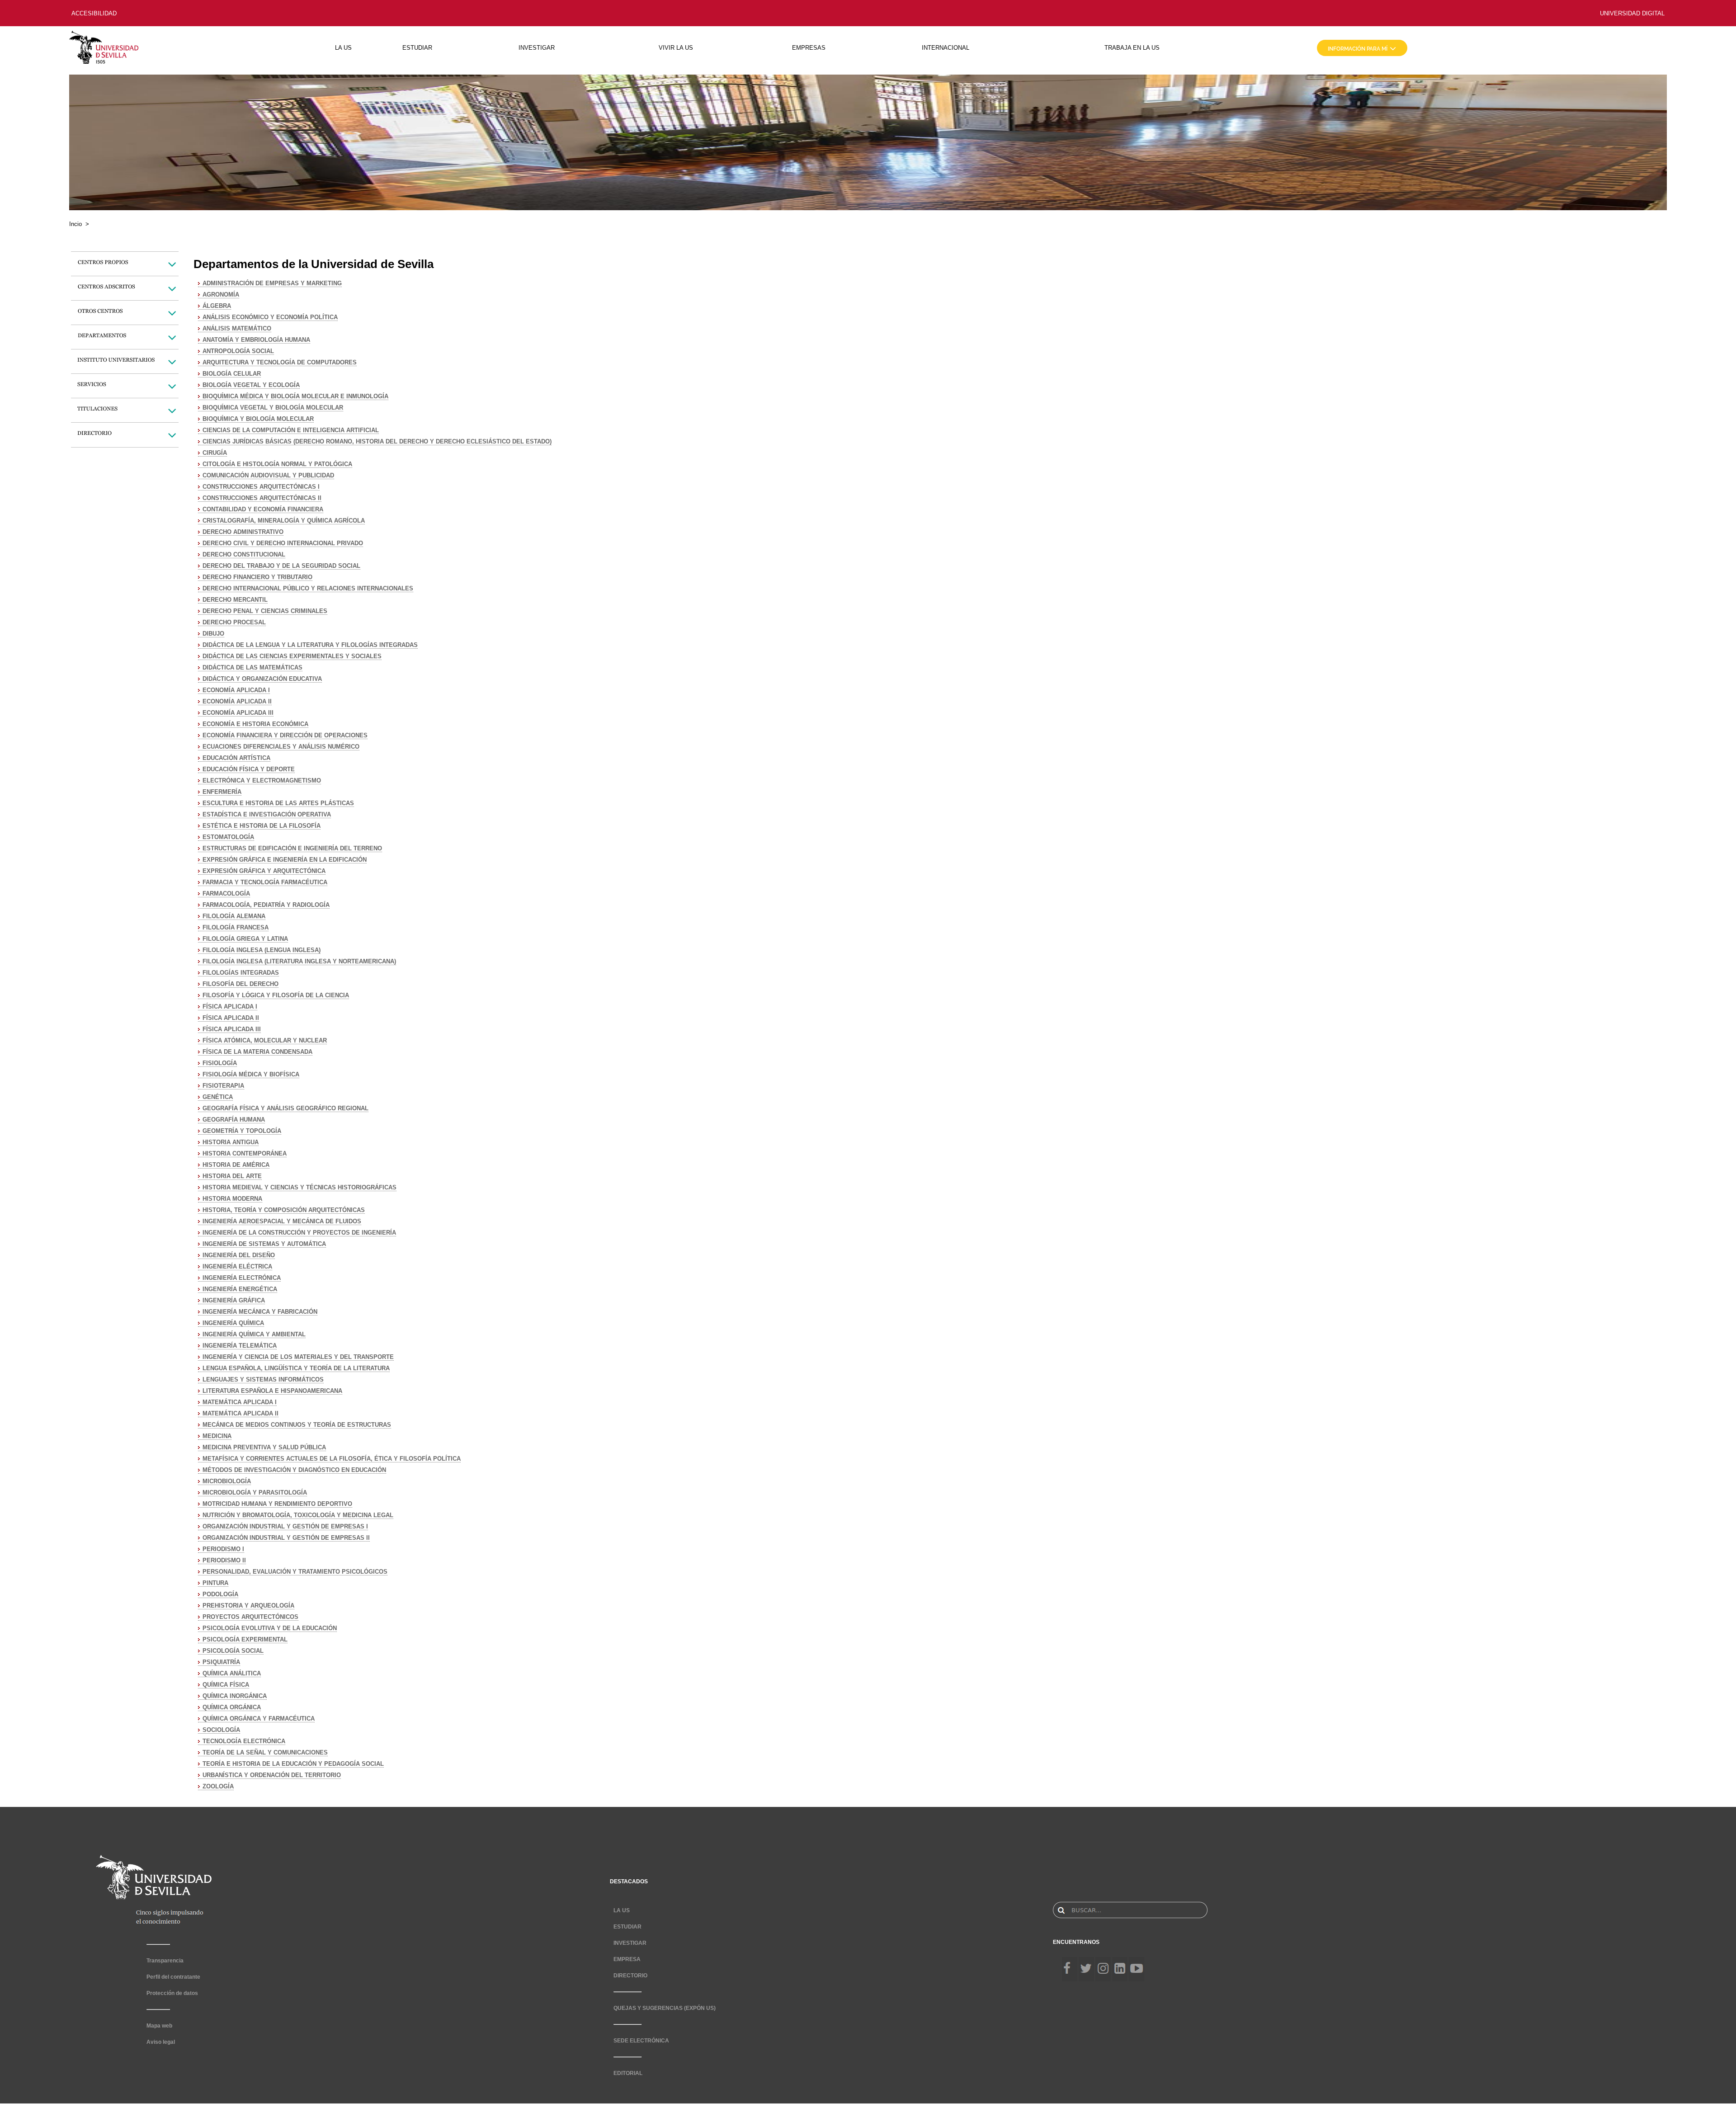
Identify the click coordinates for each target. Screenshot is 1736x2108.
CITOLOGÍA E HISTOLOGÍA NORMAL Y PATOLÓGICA (277, 464)
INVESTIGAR (537, 48)
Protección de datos (172, 1993)
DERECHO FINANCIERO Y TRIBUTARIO (257, 577)
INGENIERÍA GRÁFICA (234, 1300)
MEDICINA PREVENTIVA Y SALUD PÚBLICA (264, 1447)
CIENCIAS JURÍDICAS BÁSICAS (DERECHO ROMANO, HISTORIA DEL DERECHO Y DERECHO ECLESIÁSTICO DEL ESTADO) (377, 441)
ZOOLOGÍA (218, 1786)
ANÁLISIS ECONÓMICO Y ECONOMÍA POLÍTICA (270, 317)
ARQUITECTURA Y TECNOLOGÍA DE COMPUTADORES (280, 362)
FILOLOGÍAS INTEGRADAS (241, 973)
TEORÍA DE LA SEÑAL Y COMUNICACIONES (265, 1752)
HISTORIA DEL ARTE (232, 1176)
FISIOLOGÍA (220, 1063)
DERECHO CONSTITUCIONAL (244, 554)
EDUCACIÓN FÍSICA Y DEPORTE (249, 769)
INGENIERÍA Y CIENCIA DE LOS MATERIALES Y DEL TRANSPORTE (298, 1357)
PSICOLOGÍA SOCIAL (233, 1651)
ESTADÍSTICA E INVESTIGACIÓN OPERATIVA (267, 814)
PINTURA (215, 1583)
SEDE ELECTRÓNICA (641, 2041)
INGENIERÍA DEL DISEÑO (239, 1255)
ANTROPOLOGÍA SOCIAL (238, 351)
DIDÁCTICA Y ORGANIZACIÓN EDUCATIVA (262, 679)
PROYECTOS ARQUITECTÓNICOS (250, 1617)
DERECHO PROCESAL (234, 622)
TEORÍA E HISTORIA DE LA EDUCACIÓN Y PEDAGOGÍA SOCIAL (293, 1764)
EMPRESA (627, 1959)
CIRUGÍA (215, 453)
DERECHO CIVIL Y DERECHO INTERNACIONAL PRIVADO (283, 543)
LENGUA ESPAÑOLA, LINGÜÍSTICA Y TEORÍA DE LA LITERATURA (296, 1368)
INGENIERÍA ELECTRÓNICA (242, 1278)
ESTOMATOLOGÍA (228, 837)
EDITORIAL (628, 2073)
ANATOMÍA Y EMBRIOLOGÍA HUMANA (256, 340)
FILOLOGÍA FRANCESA (236, 927)
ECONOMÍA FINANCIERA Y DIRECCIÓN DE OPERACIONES (285, 735)
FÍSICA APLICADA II (231, 1018)
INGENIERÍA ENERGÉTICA (240, 1289)
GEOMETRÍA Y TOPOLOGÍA (242, 1131)
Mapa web (159, 2026)
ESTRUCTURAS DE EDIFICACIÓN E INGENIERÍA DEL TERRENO (292, 848)
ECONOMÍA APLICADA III (238, 713)
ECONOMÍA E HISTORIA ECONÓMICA (255, 724)
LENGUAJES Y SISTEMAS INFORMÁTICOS (263, 1379)
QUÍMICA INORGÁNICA (235, 1696)
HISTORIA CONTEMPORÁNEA (245, 1153)
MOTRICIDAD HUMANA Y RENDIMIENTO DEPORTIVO (277, 1504)
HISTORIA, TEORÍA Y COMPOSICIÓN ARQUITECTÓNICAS (284, 1210)
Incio (75, 224)
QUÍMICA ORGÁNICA (232, 1707)
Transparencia (165, 1961)
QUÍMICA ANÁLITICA (232, 1673)
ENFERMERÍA (222, 792)
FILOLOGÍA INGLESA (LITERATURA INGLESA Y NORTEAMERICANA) (299, 961)
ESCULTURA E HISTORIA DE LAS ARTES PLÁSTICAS (278, 803)
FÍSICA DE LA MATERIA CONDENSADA (257, 1052)
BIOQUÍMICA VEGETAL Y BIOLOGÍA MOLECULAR (273, 408)
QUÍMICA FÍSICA (226, 1685)
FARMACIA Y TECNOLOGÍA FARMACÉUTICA (265, 882)
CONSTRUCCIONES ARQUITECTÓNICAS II (262, 498)
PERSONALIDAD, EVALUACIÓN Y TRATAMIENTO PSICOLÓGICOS (295, 1572)
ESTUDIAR (417, 48)
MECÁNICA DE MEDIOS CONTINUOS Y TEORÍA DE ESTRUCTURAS (297, 1425)
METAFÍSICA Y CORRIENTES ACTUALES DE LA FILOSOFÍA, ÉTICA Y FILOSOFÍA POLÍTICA (332, 1459)
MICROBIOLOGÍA (227, 1481)
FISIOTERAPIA (223, 1086)
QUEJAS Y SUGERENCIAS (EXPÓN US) (665, 2008)
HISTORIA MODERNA (232, 1199)
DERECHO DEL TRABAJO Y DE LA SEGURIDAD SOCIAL (281, 566)
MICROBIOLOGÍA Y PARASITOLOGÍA (255, 1493)
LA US (343, 48)
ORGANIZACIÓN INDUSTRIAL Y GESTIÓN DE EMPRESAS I (285, 1526)
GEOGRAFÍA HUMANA (234, 1120)
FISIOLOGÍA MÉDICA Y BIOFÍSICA (251, 1074)
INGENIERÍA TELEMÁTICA (240, 1346)
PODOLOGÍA (220, 1594)
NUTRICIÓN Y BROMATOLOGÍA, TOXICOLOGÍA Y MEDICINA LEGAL (298, 1515)
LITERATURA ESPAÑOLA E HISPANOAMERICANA (272, 1391)
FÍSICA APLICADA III (232, 1029)
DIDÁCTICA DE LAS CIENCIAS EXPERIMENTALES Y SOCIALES (292, 656)
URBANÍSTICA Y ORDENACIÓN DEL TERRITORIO (272, 1775)
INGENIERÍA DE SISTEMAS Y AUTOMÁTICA (264, 1244)
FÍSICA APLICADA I (230, 1007)
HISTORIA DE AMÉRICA (236, 1165)
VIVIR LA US (676, 48)
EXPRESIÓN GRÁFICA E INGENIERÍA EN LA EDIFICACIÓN (285, 860)
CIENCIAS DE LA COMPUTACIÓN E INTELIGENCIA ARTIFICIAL (291, 430)
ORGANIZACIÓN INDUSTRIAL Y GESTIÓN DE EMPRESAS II (286, 1538)
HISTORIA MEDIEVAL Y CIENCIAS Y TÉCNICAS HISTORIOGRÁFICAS (300, 1187)
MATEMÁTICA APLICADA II (241, 1413)
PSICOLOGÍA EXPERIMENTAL (245, 1639)
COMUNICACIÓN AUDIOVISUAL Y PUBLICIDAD (268, 475)
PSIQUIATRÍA (221, 1662)
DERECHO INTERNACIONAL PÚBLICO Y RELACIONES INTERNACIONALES (308, 588)
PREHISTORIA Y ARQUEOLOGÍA (248, 1606)
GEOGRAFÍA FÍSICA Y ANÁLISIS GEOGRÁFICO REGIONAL (285, 1108)
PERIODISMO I (223, 1549)
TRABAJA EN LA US (1132, 48)
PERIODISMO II (224, 1560)
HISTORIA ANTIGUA (231, 1142)
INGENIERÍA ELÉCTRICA (237, 1266)
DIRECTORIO (630, 1976)
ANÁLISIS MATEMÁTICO (237, 328)
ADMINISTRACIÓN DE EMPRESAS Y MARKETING (272, 283)
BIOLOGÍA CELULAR (232, 374)
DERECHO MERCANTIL (235, 600)
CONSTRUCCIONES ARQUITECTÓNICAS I (261, 487)
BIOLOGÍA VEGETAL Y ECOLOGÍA (251, 385)
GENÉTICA (218, 1097)
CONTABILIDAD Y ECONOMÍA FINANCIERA (263, 509)
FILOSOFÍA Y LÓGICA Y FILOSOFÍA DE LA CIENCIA (276, 995)
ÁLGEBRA (217, 306)
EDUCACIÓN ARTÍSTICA (236, 758)
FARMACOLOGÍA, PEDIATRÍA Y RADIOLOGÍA (266, 905)
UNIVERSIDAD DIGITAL (1632, 13)
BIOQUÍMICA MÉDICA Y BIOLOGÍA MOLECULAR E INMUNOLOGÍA (295, 396)
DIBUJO (213, 634)
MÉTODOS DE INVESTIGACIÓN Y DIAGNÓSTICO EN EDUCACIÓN (294, 1470)
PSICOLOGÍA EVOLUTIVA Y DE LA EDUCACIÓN (270, 1628)
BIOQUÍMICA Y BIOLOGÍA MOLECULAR (258, 419)
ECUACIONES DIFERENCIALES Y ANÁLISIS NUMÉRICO (281, 747)
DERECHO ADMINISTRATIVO (243, 532)
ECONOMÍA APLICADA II (237, 701)
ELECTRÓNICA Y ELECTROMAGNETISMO (262, 780)
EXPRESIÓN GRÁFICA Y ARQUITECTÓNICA (264, 871)
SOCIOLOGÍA (221, 1730)
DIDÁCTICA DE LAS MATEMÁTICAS (252, 667)
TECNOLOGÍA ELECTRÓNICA (244, 1741)
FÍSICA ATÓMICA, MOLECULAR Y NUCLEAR (265, 1040)
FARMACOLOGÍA (226, 894)
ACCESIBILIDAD (94, 13)
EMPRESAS (809, 48)
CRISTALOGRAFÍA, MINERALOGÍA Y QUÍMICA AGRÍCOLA (284, 521)
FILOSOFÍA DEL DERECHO (241, 984)
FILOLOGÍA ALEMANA (234, 916)
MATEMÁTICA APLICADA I (240, 1402)
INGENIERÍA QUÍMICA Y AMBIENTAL (254, 1334)
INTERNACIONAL (946, 48)
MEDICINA (217, 1436)
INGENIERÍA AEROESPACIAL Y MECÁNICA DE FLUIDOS (282, 1221)
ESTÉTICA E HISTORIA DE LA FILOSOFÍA (262, 826)
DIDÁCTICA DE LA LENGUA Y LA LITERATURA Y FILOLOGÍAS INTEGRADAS (310, 645)
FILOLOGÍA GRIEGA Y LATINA (245, 939)
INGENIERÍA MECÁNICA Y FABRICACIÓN (260, 1312)
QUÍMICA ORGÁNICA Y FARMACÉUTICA (259, 1719)
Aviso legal (161, 2042)
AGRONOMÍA (221, 295)
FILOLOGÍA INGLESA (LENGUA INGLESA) (262, 950)
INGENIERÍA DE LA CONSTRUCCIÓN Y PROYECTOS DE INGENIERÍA (299, 1233)
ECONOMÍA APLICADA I (236, 690)
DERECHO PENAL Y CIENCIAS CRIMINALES (265, 611)
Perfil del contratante (173, 1977)
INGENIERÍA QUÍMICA (233, 1323)
